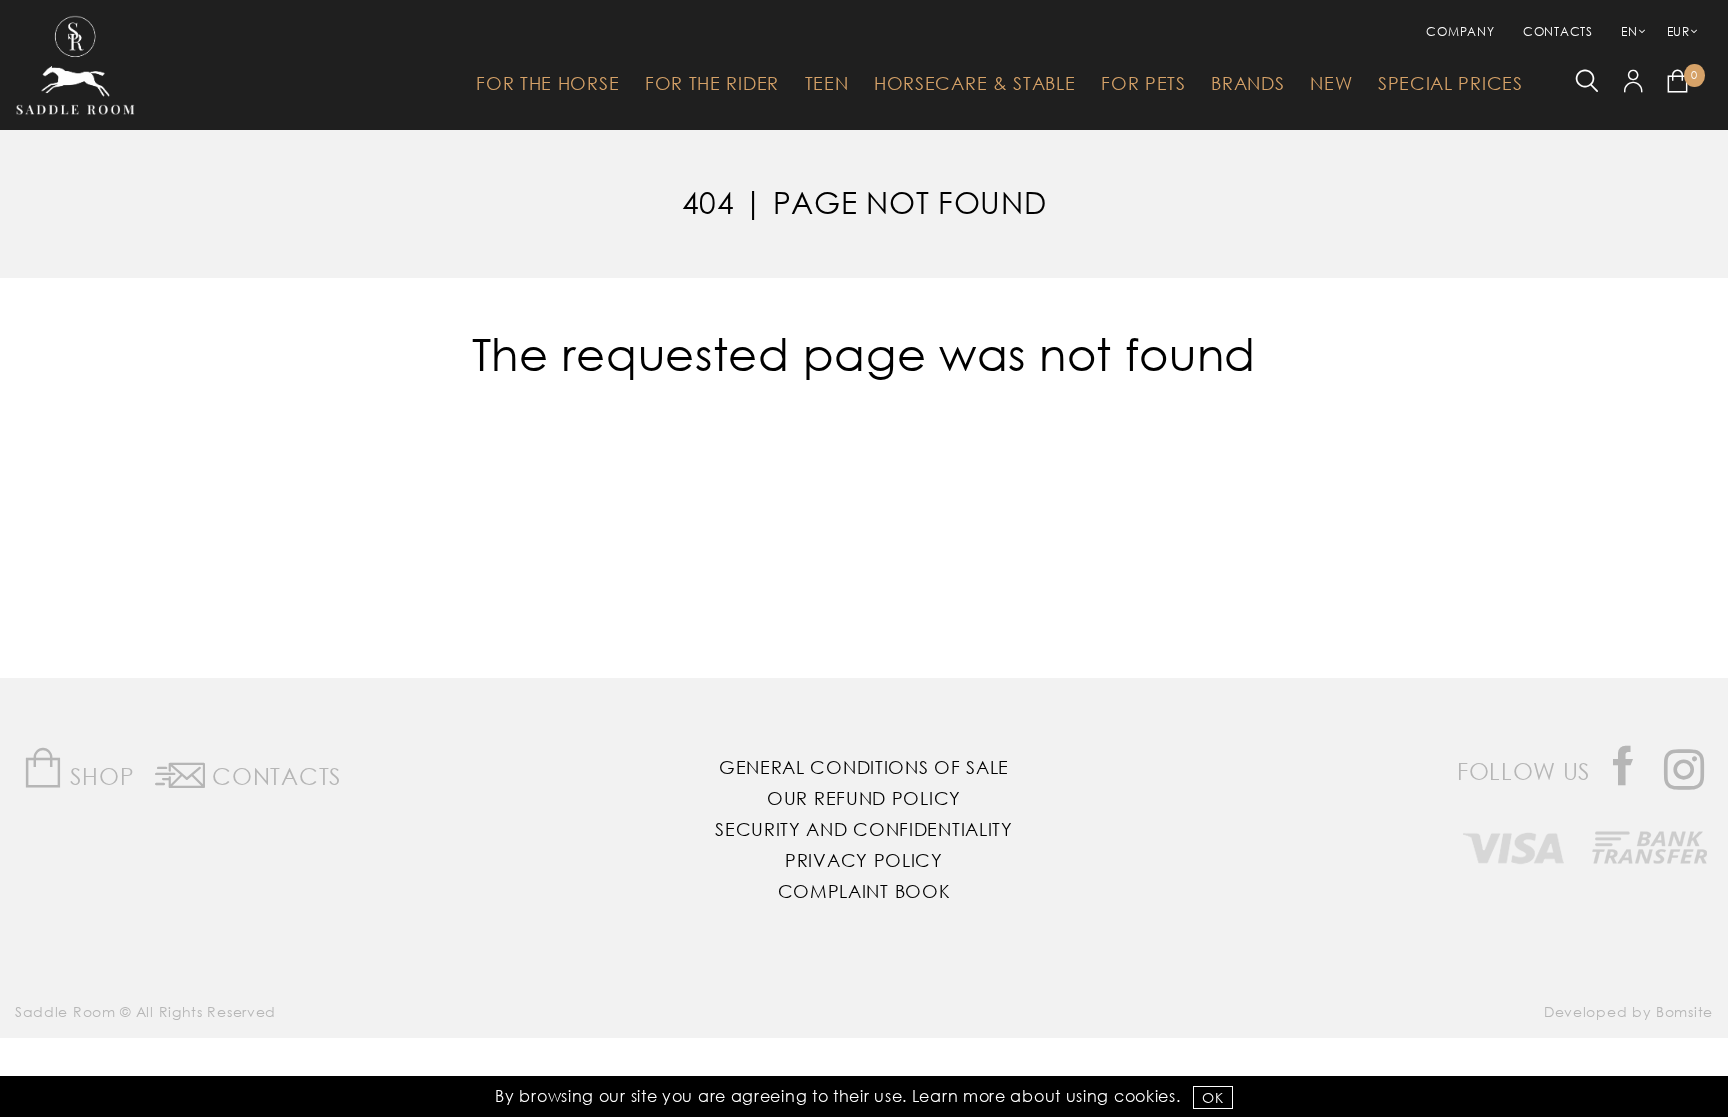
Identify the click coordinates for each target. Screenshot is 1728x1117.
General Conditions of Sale (864, 767)
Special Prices (1450, 83)
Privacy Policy (864, 860)
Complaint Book (864, 891)
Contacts (1558, 31)
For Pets (1143, 83)
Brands (1247, 83)
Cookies (1145, 1095)
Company (1460, 31)
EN (1629, 31)
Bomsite (1684, 1011)
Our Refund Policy (864, 798)
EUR (1678, 31)
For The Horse (547, 83)
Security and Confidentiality (864, 829)
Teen (827, 83)
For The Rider (712, 83)
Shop (99, 775)
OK (1212, 1097)
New (1331, 83)
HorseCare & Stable (975, 83)
